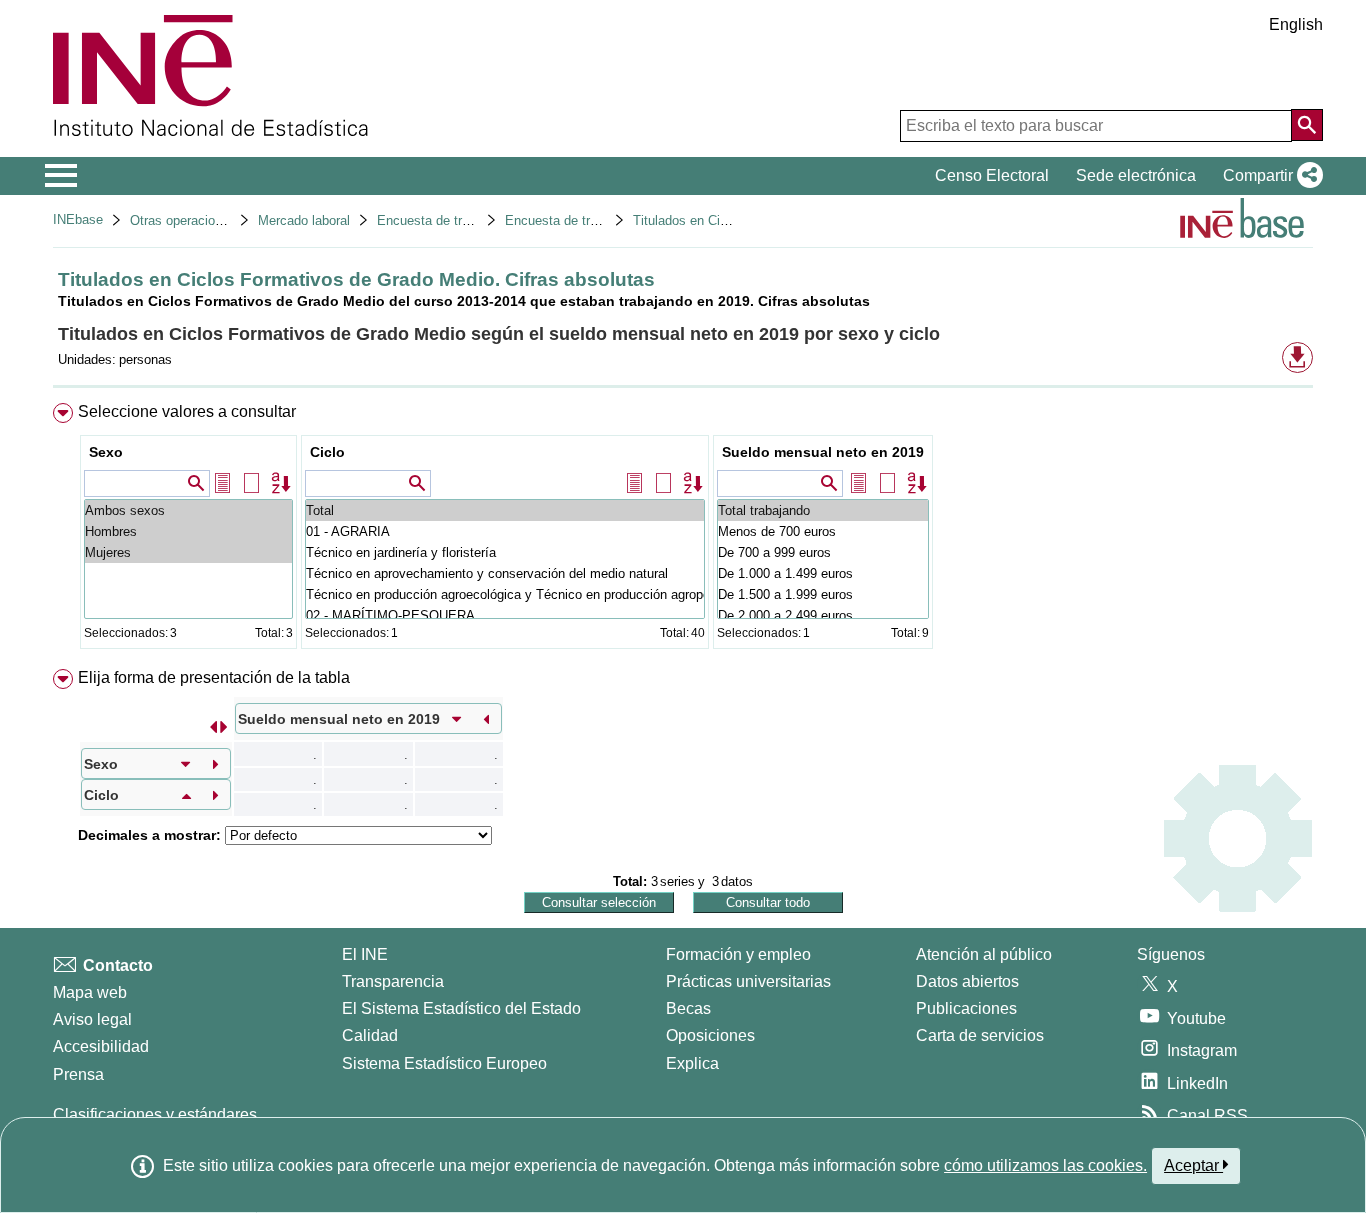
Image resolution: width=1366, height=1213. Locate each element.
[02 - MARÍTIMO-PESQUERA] (505, 615)
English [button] (1296, 24)
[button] (1269, 176)
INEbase (78, 219)
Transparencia (393, 981)
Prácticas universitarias (748, 981)
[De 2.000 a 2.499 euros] (823, 615)
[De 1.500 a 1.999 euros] (823, 594)
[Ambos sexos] (188, 510)
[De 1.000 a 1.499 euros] (823, 573)
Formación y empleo (738, 954)
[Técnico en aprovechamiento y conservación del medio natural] (505, 573)
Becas (688, 1008)
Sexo (106, 452)
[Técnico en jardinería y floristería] (505, 552)
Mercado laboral (304, 220)
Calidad (370, 1035)
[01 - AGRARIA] (505, 531)
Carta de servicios (980, 1035)
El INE (365, 954)
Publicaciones (966, 1008)
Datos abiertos (967, 981)
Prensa (78, 1074)
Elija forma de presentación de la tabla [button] (214, 677)
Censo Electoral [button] (992, 175)
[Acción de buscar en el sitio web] (1307, 125)
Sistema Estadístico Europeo (444, 1063)
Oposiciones (710, 1035)
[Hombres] (188, 531)
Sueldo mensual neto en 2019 (823, 452)
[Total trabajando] (823, 510)
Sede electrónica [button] (1136, 175)
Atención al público (984, 954)
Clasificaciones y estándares (155, 1114)
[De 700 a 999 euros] (823, 552)
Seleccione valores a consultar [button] (187, 411)
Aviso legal (92, 1019)
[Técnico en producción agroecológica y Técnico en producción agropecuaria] (505, 594)
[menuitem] (683, 530)
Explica (692, 1063)
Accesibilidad (101, 1046)
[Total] (505, 510)
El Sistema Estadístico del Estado (461, 1008)
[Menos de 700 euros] (823, 531)
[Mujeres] (188, 552)
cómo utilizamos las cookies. (1045, 1165)
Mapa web (90, 992)
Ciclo (327, 452)
